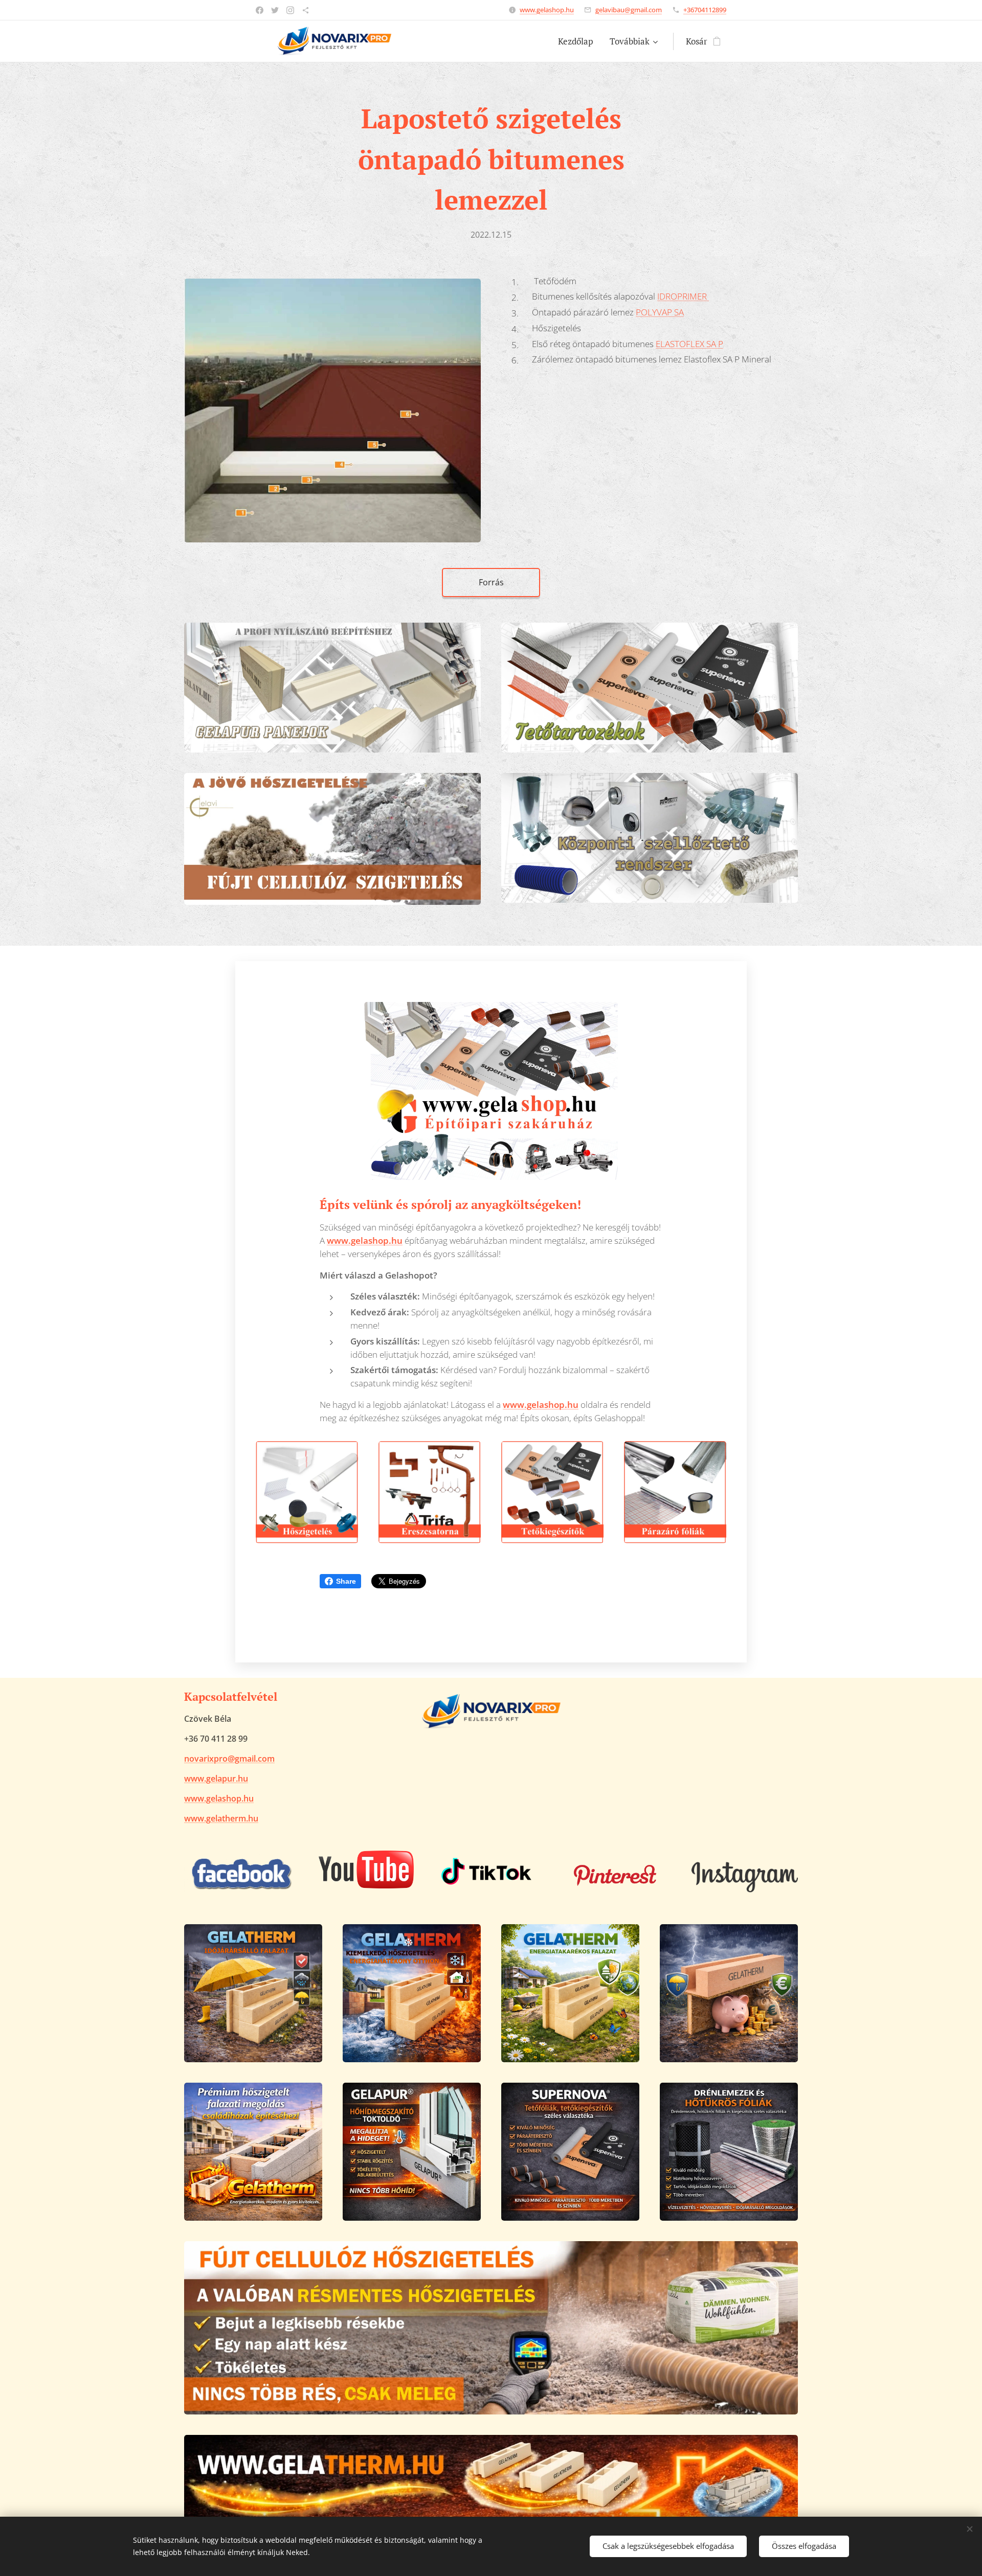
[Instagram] (290, 10)
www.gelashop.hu (547, 10)
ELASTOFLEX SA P (689, 344)
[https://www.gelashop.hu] (306, 10)
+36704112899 (705, 10)
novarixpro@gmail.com (229, 1759)
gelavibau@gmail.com (629, 10)
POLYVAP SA (660, 312)
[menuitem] (578, 41)
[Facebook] (260, 10)
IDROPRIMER (683, 296)
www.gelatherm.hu (221, 1818)
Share (346, 1581)
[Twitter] (275, 10)
